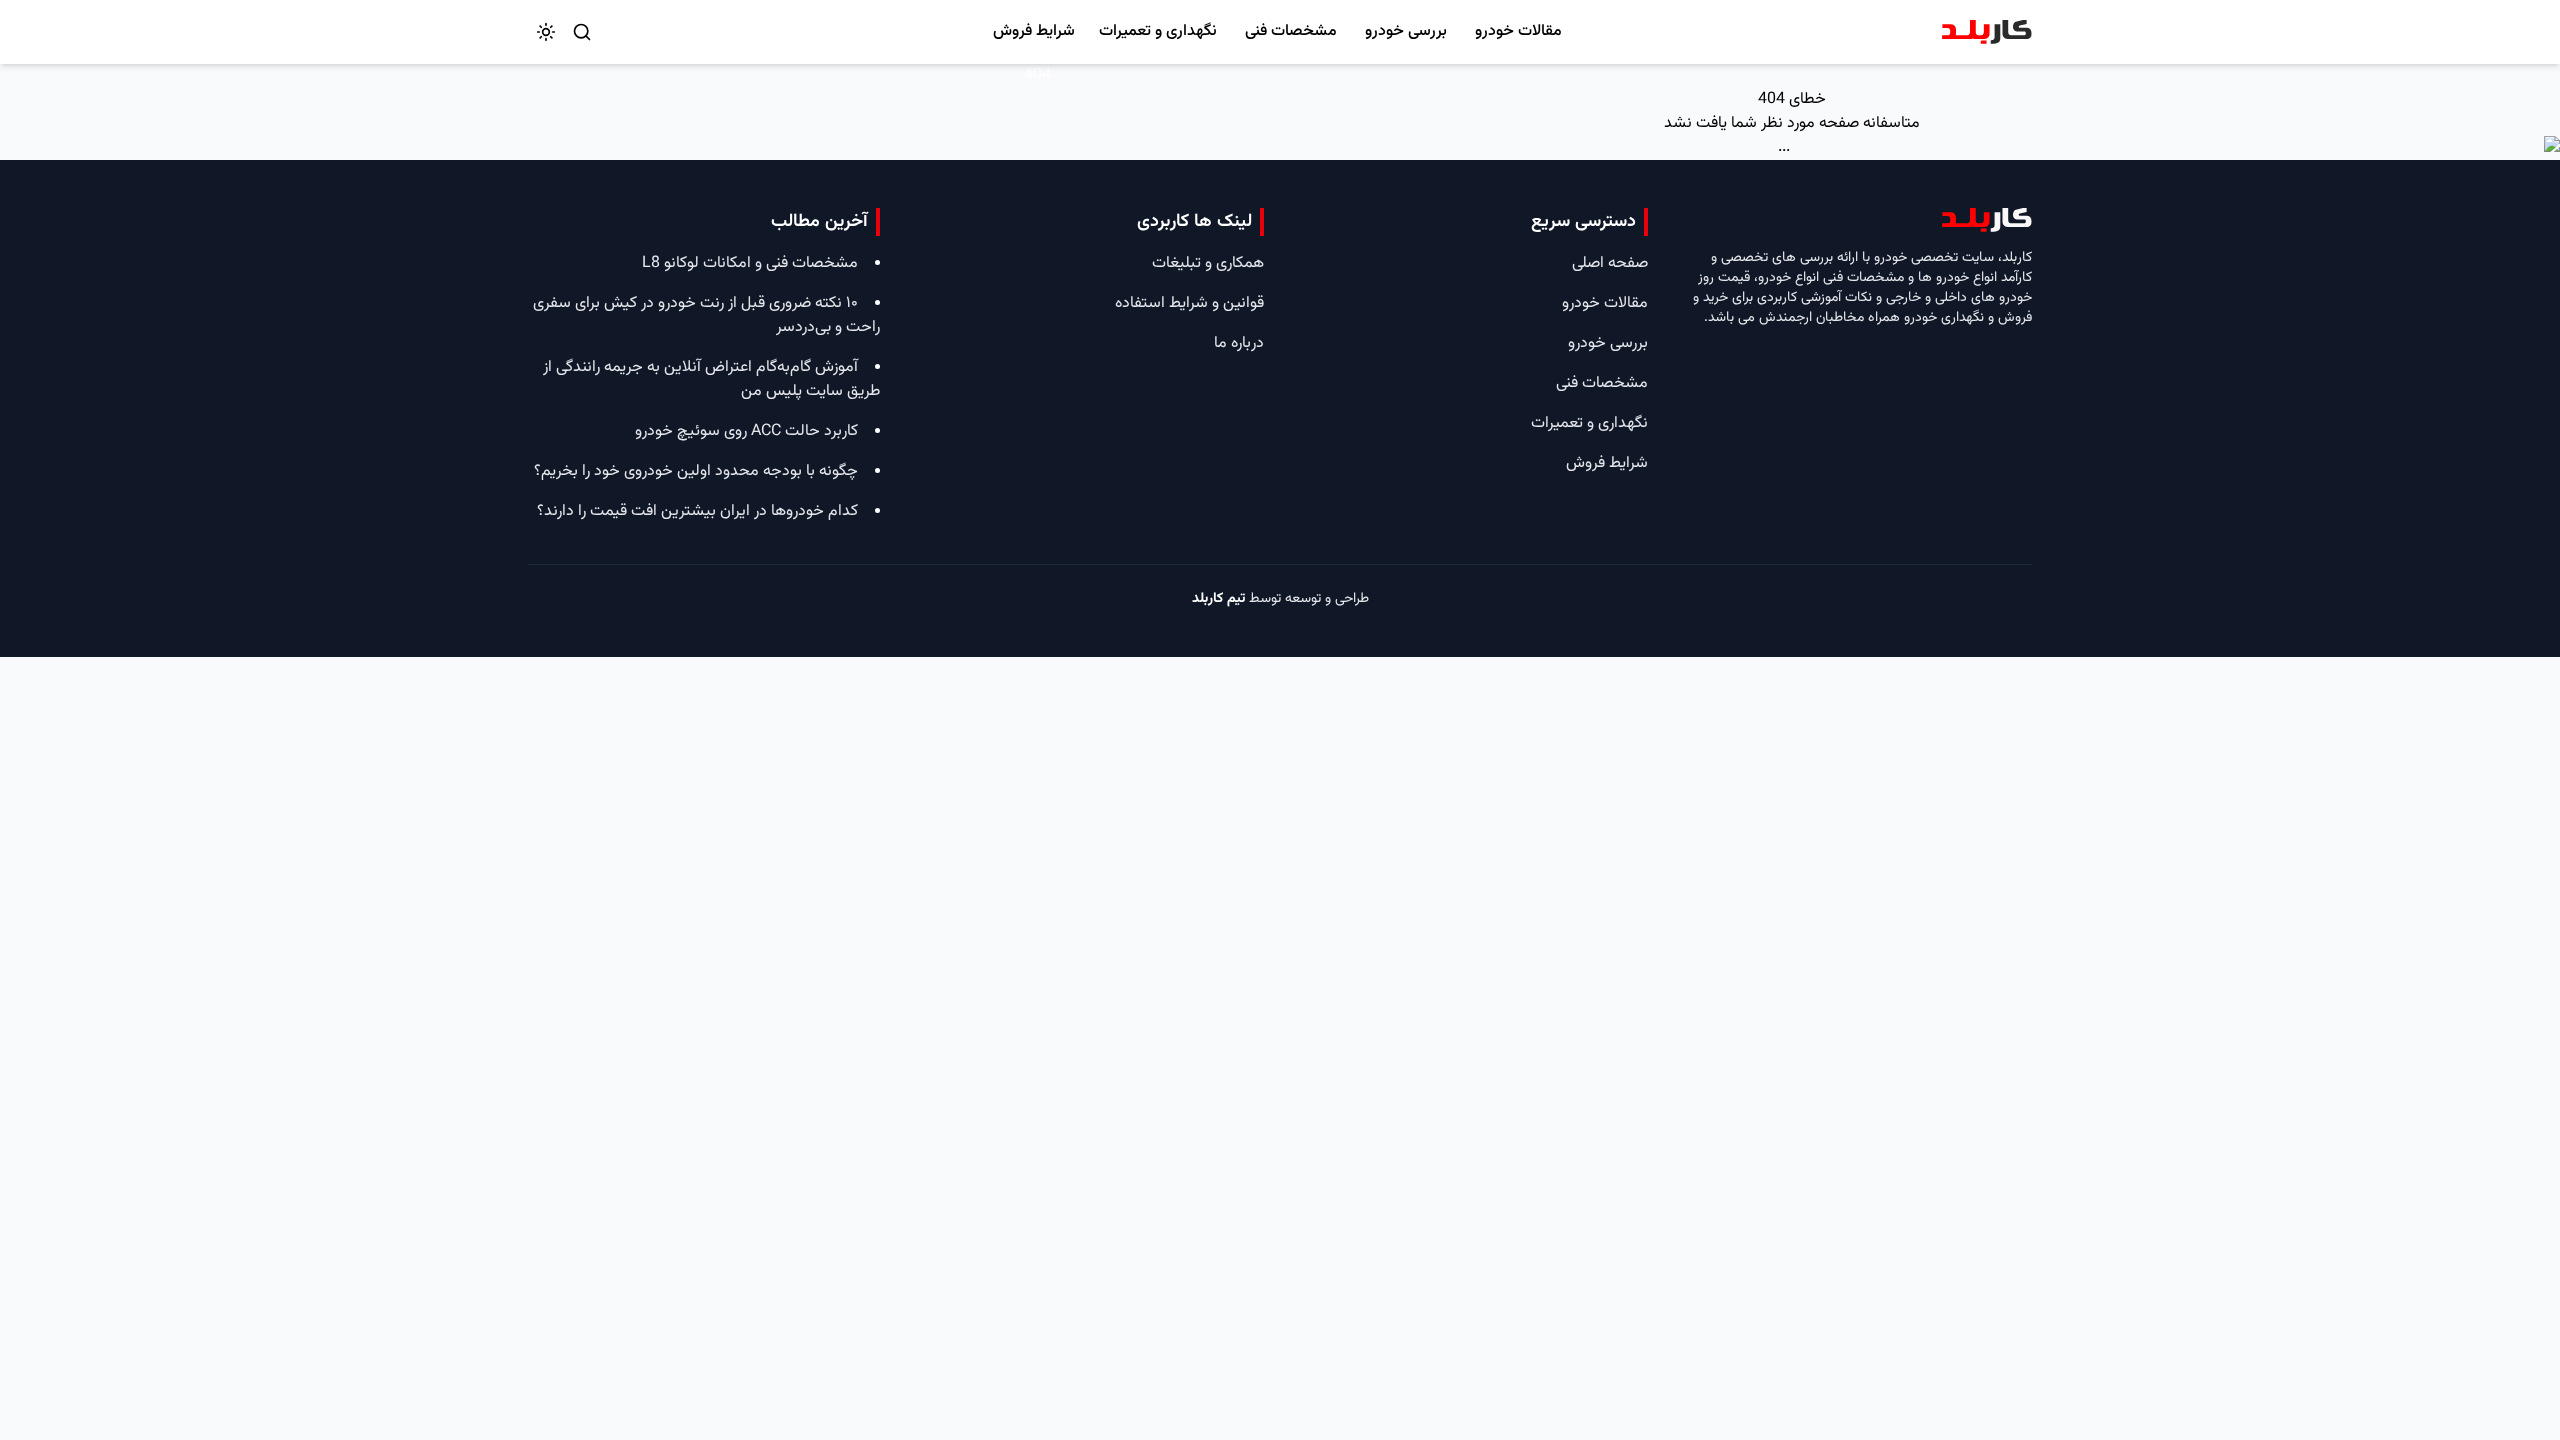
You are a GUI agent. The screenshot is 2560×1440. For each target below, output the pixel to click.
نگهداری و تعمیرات (1158, 31)
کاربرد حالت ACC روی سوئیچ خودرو (746, 431)
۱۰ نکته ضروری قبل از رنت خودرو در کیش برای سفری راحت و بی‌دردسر (706, 315)
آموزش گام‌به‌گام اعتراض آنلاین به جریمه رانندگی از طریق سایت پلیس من (711, 379)
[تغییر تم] (546, 32)
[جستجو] (582, 32)
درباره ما (1239, 343)
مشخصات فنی (1291, 31)
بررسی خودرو (1406, 31)
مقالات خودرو (1518, 31)
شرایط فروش (1034, 31)
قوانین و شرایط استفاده (1189, 303)
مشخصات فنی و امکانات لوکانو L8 (750, 263)
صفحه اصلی (1610, 263)
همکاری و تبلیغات (1208, 263)
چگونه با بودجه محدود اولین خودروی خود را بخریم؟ (696, 471)
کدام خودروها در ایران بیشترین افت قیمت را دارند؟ (697, 511)
